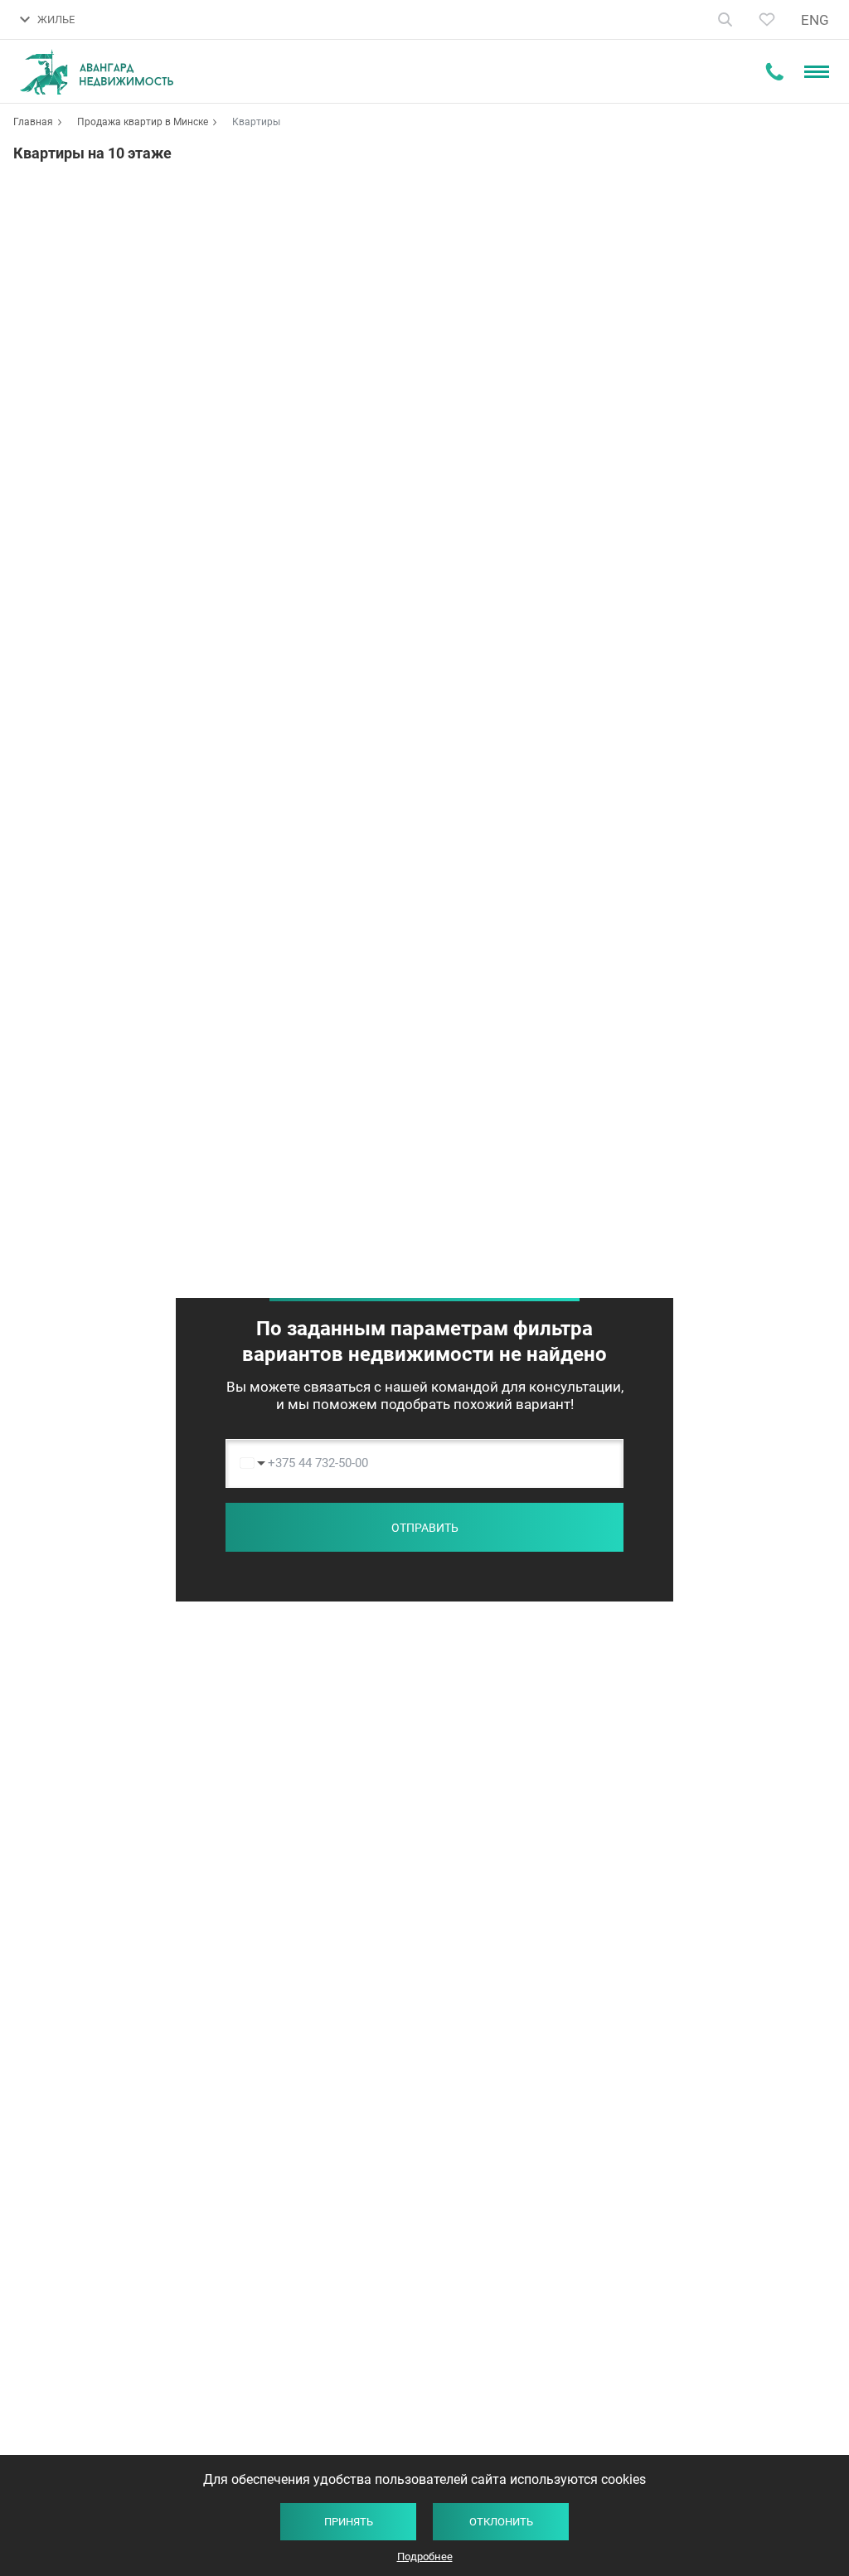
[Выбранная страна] (248, 1463)
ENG (815, 20)
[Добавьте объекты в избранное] (767, 19)
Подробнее (425, 2557)
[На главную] (97, 72)
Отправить (425, 1528)
